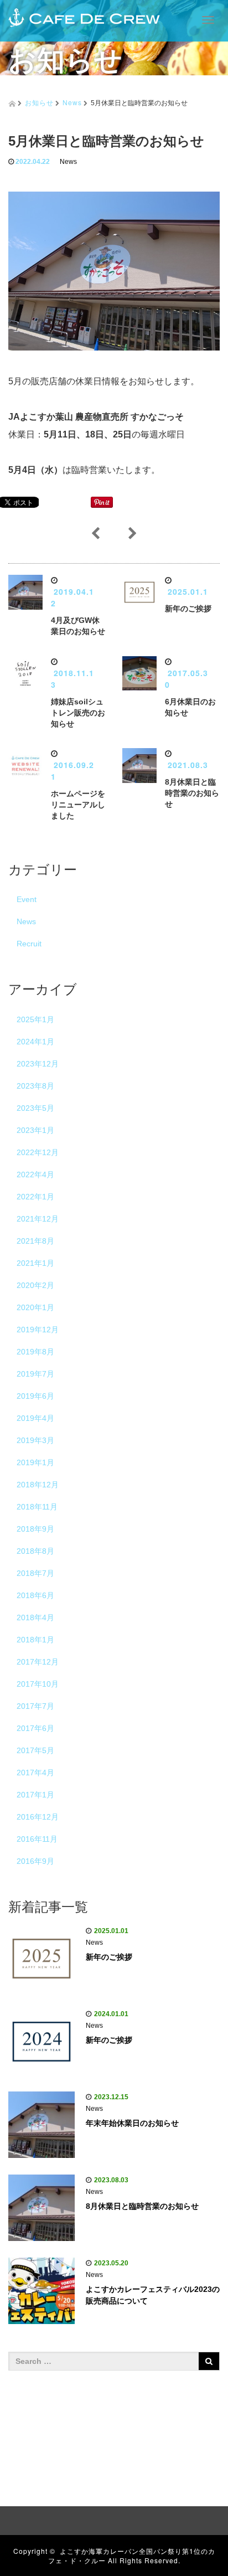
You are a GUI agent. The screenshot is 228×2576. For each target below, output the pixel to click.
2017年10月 (38, 1684)
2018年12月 (38, 1485)
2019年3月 (35, 1440)
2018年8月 (35, 1551)
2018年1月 (35, 1640)
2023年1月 (35, 1130)
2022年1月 (35, 1197)
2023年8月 (35, 1086)
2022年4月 (35, 1174)
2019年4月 (35, 1418)
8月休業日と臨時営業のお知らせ (192, 793)
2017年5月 (35, 1750)
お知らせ (39, 102)
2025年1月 (35, 1019)
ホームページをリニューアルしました (78, 805)
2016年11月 (37, 1839)
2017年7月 (35, 1706)
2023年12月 (38, 1064)
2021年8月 (35, 1241)
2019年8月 (35, 1352)
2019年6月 (35, 1396)
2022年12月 (38, 1152)
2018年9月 (35, 1529)
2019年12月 (38, 1330)
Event (27, 899)
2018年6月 (35, 1595)
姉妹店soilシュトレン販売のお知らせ (78, 713)
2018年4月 (35, 1617)
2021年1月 (35, 1263)
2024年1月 (35, 1042)
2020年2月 (35, 1285)
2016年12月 (38, 1817)
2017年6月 (35, 1728)
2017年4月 (35, 1773)
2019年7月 (35, 1374)
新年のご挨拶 (188, 609)
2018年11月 (37, 1507)
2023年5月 (35, 1108)
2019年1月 (35, 1462)
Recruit (29, 944)
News (72, 102)
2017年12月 (38, 1662)
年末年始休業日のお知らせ (132, 2123)
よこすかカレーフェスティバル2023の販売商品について (153, 2295)
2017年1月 (35, 1795)
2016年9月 (35, 1861)
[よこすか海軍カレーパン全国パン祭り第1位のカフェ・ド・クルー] (84, 16)
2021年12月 (38, 1219)
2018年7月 (35, 1573)
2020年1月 (35, 1307)
